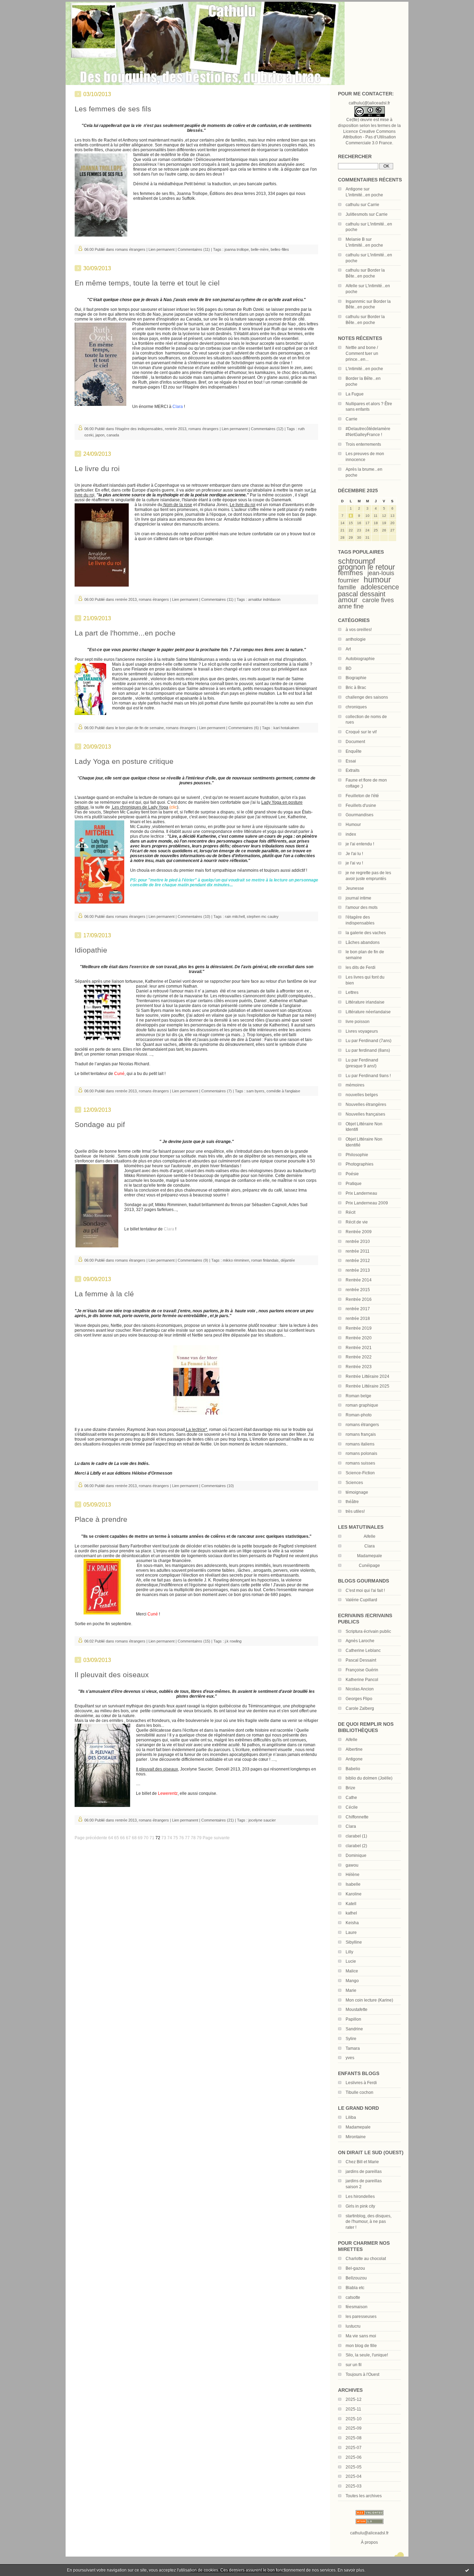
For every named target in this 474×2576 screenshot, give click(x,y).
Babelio (353, 1769)
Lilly (349, 1952)
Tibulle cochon (359, 2092)
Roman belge (358, 1396)
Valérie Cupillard (361, 1600)
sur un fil (354, 2365)
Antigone (354, 189)
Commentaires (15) (194, 1641)
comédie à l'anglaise (283, 1091)
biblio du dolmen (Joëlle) (369, 1778)
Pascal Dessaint (361, 1660)
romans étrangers (362, 1425)
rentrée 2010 (358, 1242)
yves (350, 2058)
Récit (350, 1212)
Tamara (353, 2048)
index (351, 834)
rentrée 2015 (358, 1290)
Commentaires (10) (194, 916)
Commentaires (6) (244, 728)
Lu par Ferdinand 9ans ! (368, 1076)
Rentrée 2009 (359, 1232)
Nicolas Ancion (360, 1689)
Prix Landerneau (361, 1193)
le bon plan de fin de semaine (139, 728)
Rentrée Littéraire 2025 (367, 1386)
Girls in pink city (360, 2206)
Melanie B (355, 239)
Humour (353, 825)
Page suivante (216, 1838)
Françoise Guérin (362, 1670)
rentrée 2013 (358, 1270)
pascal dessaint (362, 594)
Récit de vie (357, 1222)
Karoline (354, 1894)
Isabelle (353, 1884)
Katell (351, 1904)
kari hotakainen (286, 728)
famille (347, 587)
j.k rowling (233, 1641)
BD (349, 668)
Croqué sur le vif (361, 732)
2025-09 (354, 2428)
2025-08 (354, 2438)
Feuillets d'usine (361, 805)
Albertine (354, 1749)
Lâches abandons (363, 942)
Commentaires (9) (193, 1260)
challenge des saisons (367, 697)
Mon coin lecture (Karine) (369, 2000)
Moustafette (357, 2010)
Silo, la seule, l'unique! (367, 2355)
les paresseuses (361, 2317)
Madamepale (370, 1556)
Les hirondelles (360, 2197)
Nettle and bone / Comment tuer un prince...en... (362, 353)
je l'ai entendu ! (360, 844)
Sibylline (354, 1942)
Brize (350, 1788)
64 (111, 1838)
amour (348, 600)
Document (355, 742)
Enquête (354, 751)
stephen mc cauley (263, 916)
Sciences (354, 1483)
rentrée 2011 (358, 1251)
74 (170, 1838)
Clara (351, 1826)
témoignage (357, 1492)
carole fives (378, 600)
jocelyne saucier (262, 1820)
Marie (351, 1990)
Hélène (353, 1875)
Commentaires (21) (218, 1820)
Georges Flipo (359, 1699)
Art (348, 649)
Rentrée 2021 (359, 1348)
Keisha (352, 1923)
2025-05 (354, 2467)
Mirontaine (356, 2137)
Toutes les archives (364, 2496)
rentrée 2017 (358, 1309)
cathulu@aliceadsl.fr (369, 2533)
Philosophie (357, 1155)
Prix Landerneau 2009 (367, 1203)
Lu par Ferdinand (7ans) (369, 1041)
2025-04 (354, 2476)
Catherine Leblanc (363, 1650)
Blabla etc (355, 2288)
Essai (351, 761)
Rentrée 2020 (359, 1338)
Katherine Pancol (362, 1680)
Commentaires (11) (194, 249)
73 (164, 1838)
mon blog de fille (361, 2346)
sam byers (255, 1091)
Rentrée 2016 (359, 1299)
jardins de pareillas (364, 2172)
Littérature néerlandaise (368, 1012)
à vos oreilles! (359, 630)
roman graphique (362, 1405)
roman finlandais (265, 1260)
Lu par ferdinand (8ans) (368, 1050)
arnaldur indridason (264, 599)
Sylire (351, 2039)
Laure (351, 1933)
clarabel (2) (356, 1846)
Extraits (353, 770)
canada (113, 435)
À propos (369, 2542)
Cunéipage (369, 1566)
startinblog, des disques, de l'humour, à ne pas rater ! (369, 2222)
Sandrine (354, 2029)
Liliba (351, 2117)
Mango (352, 1981)
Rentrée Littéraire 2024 (367, 1376)
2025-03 (354, 2486)
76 (181, 1838)
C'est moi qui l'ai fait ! (365, 1590)
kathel (351, 1913)
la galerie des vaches (366, 933)
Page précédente (91, 1838)
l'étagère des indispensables (139, 429)
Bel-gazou (355, 2268)
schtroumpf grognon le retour (366, 564)
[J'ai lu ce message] (467, 2570)
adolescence (380, 587)
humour (377, 580)
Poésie (352, 1174)
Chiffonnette (357, 1817)
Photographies (359, 1164)
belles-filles (280, 249)
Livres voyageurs (362, 1031)
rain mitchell (235, 916)
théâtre (352, 1502)
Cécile (352, 1807)
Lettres (352, 992)
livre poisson (358, 1022)
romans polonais (361, 1453)
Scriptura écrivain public (368, 1631)
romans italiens (360, 1444)
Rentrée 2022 (359, 1357)
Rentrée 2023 (359, 1367)
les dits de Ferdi (361, 967)
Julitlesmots (357, 214)
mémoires (355, 1085)
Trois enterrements (363, 444)
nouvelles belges (362, 1095)
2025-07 (354, 2448)
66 (122, 1838)
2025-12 (354, 2399)
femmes (350, 573)
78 (193, 1838)
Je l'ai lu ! (354, 854)
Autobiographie (360, 659)
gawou (352, 1865)
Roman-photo (359, 1415)
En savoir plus (351, 2570)
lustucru (353, 2326)
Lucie (351, 1961)
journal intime (358, 898)
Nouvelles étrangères (366, 1104)
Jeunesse (355, 888)
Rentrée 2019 (359, 1328)
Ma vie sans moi (361, 2336)
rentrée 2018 (358, 1319)
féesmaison (357, 2307)
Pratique (354, 1184)
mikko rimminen (236, 1260)
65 (117, 1838)
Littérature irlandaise (365, 1002)
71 (152, 1838)
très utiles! (355, 1511)
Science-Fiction (360, 1473)
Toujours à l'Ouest (362, 2374)
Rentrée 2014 (359, 1280)
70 (146, 1838)
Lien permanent (162, 249)
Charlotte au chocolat (366, 2259)
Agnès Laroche (360, 1641)
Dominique (356, 1856)
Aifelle (352, 286)
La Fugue (355, 394)
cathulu (353, 205)
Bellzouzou (356, 2278)
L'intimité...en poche (364, 195)
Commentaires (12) (267, 429)
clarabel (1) (356, 1836)
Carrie (373, 205)
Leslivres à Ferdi (361, 2083)
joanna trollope (237, 249)
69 (140, 1838)
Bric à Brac (356, 688)
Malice (352, 1971)
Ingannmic (355, 301)
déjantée (288, 1260)
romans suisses (360, 1463)
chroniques (356, 707)
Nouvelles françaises (365, 1114)
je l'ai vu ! (354, 863)
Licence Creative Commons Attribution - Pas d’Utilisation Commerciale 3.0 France (369, 137)
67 (128, 1838)
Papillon (353, 2019)
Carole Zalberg (360, 1708)
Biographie (356, 678)
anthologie (356, 639)
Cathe (351, 1798)
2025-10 (354, 2419)
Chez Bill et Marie (362, 2162)
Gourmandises (359, 815)
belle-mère (260, 249)
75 (176, 1838)
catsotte (353, 2297)
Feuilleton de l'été (362, 796)
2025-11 (353, 2409)
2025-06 (354, 2457)
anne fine (351, 606)
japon (100, 435)
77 (187, 1838)
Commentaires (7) (217, 1091)
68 (134, 1838)
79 (199, 1838)
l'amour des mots (362, 907)
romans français (361, 1434)
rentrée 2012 (358, 1261)
